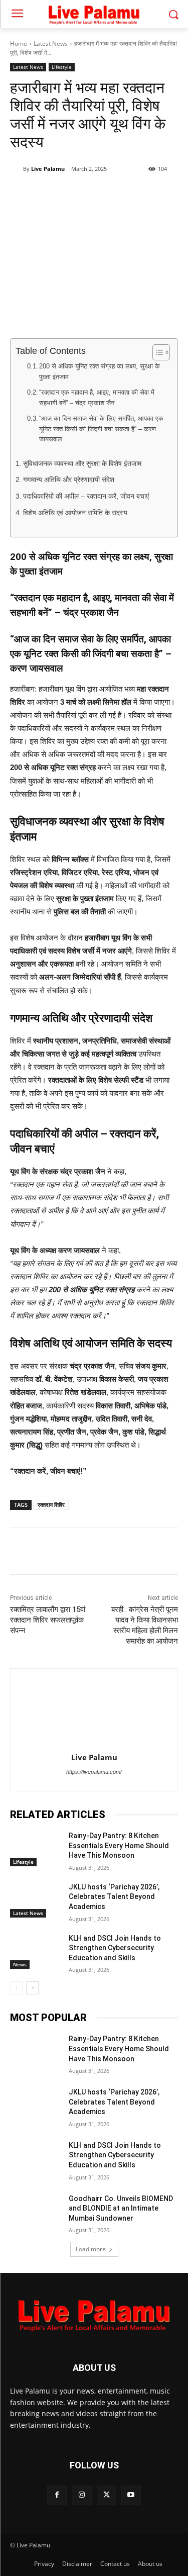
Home (19, 43)
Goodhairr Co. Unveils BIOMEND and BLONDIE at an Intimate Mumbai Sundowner (121, 2208)
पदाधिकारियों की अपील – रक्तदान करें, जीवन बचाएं (86, 496)
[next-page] (32, 1988)
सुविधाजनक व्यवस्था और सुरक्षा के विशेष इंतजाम (82, 464)
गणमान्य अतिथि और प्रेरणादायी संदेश (69, 480)
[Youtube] (131, 2495)
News (20, 1964)
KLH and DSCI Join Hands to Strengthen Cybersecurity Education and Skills (115, 1948)
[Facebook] (52, 195)
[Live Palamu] (17, 169)
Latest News (51, 43)
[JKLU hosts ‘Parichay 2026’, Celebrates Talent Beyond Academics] (35, 1900)
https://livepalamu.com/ (94, 1772)
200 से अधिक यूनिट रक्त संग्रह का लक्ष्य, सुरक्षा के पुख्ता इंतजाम (100, 371)
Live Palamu (48, 169)
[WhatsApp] (98, 195)
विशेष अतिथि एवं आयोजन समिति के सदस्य (75, 513)
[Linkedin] (121, 195)
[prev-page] (16, 1988)
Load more (91, 2249)
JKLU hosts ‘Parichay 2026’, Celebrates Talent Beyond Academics (114, 1897)
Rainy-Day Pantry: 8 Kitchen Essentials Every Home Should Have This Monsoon (119, 1845)
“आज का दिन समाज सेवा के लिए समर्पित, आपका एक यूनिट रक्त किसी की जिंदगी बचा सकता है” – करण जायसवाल (101, 429)
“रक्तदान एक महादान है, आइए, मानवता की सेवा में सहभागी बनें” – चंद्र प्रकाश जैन (97, 398)
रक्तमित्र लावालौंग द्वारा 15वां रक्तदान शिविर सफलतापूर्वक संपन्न (48, 1620)
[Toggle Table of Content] (156, 352)
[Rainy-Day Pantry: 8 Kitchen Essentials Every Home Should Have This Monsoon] (35, 1849)
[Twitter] (75, 195)
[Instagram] (81, 2495)
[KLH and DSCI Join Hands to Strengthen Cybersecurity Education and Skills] (35, 1951)
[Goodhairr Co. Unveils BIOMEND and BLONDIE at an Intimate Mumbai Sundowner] (35, 2212)
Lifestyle (62, 67)
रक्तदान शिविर (51, 1505)
